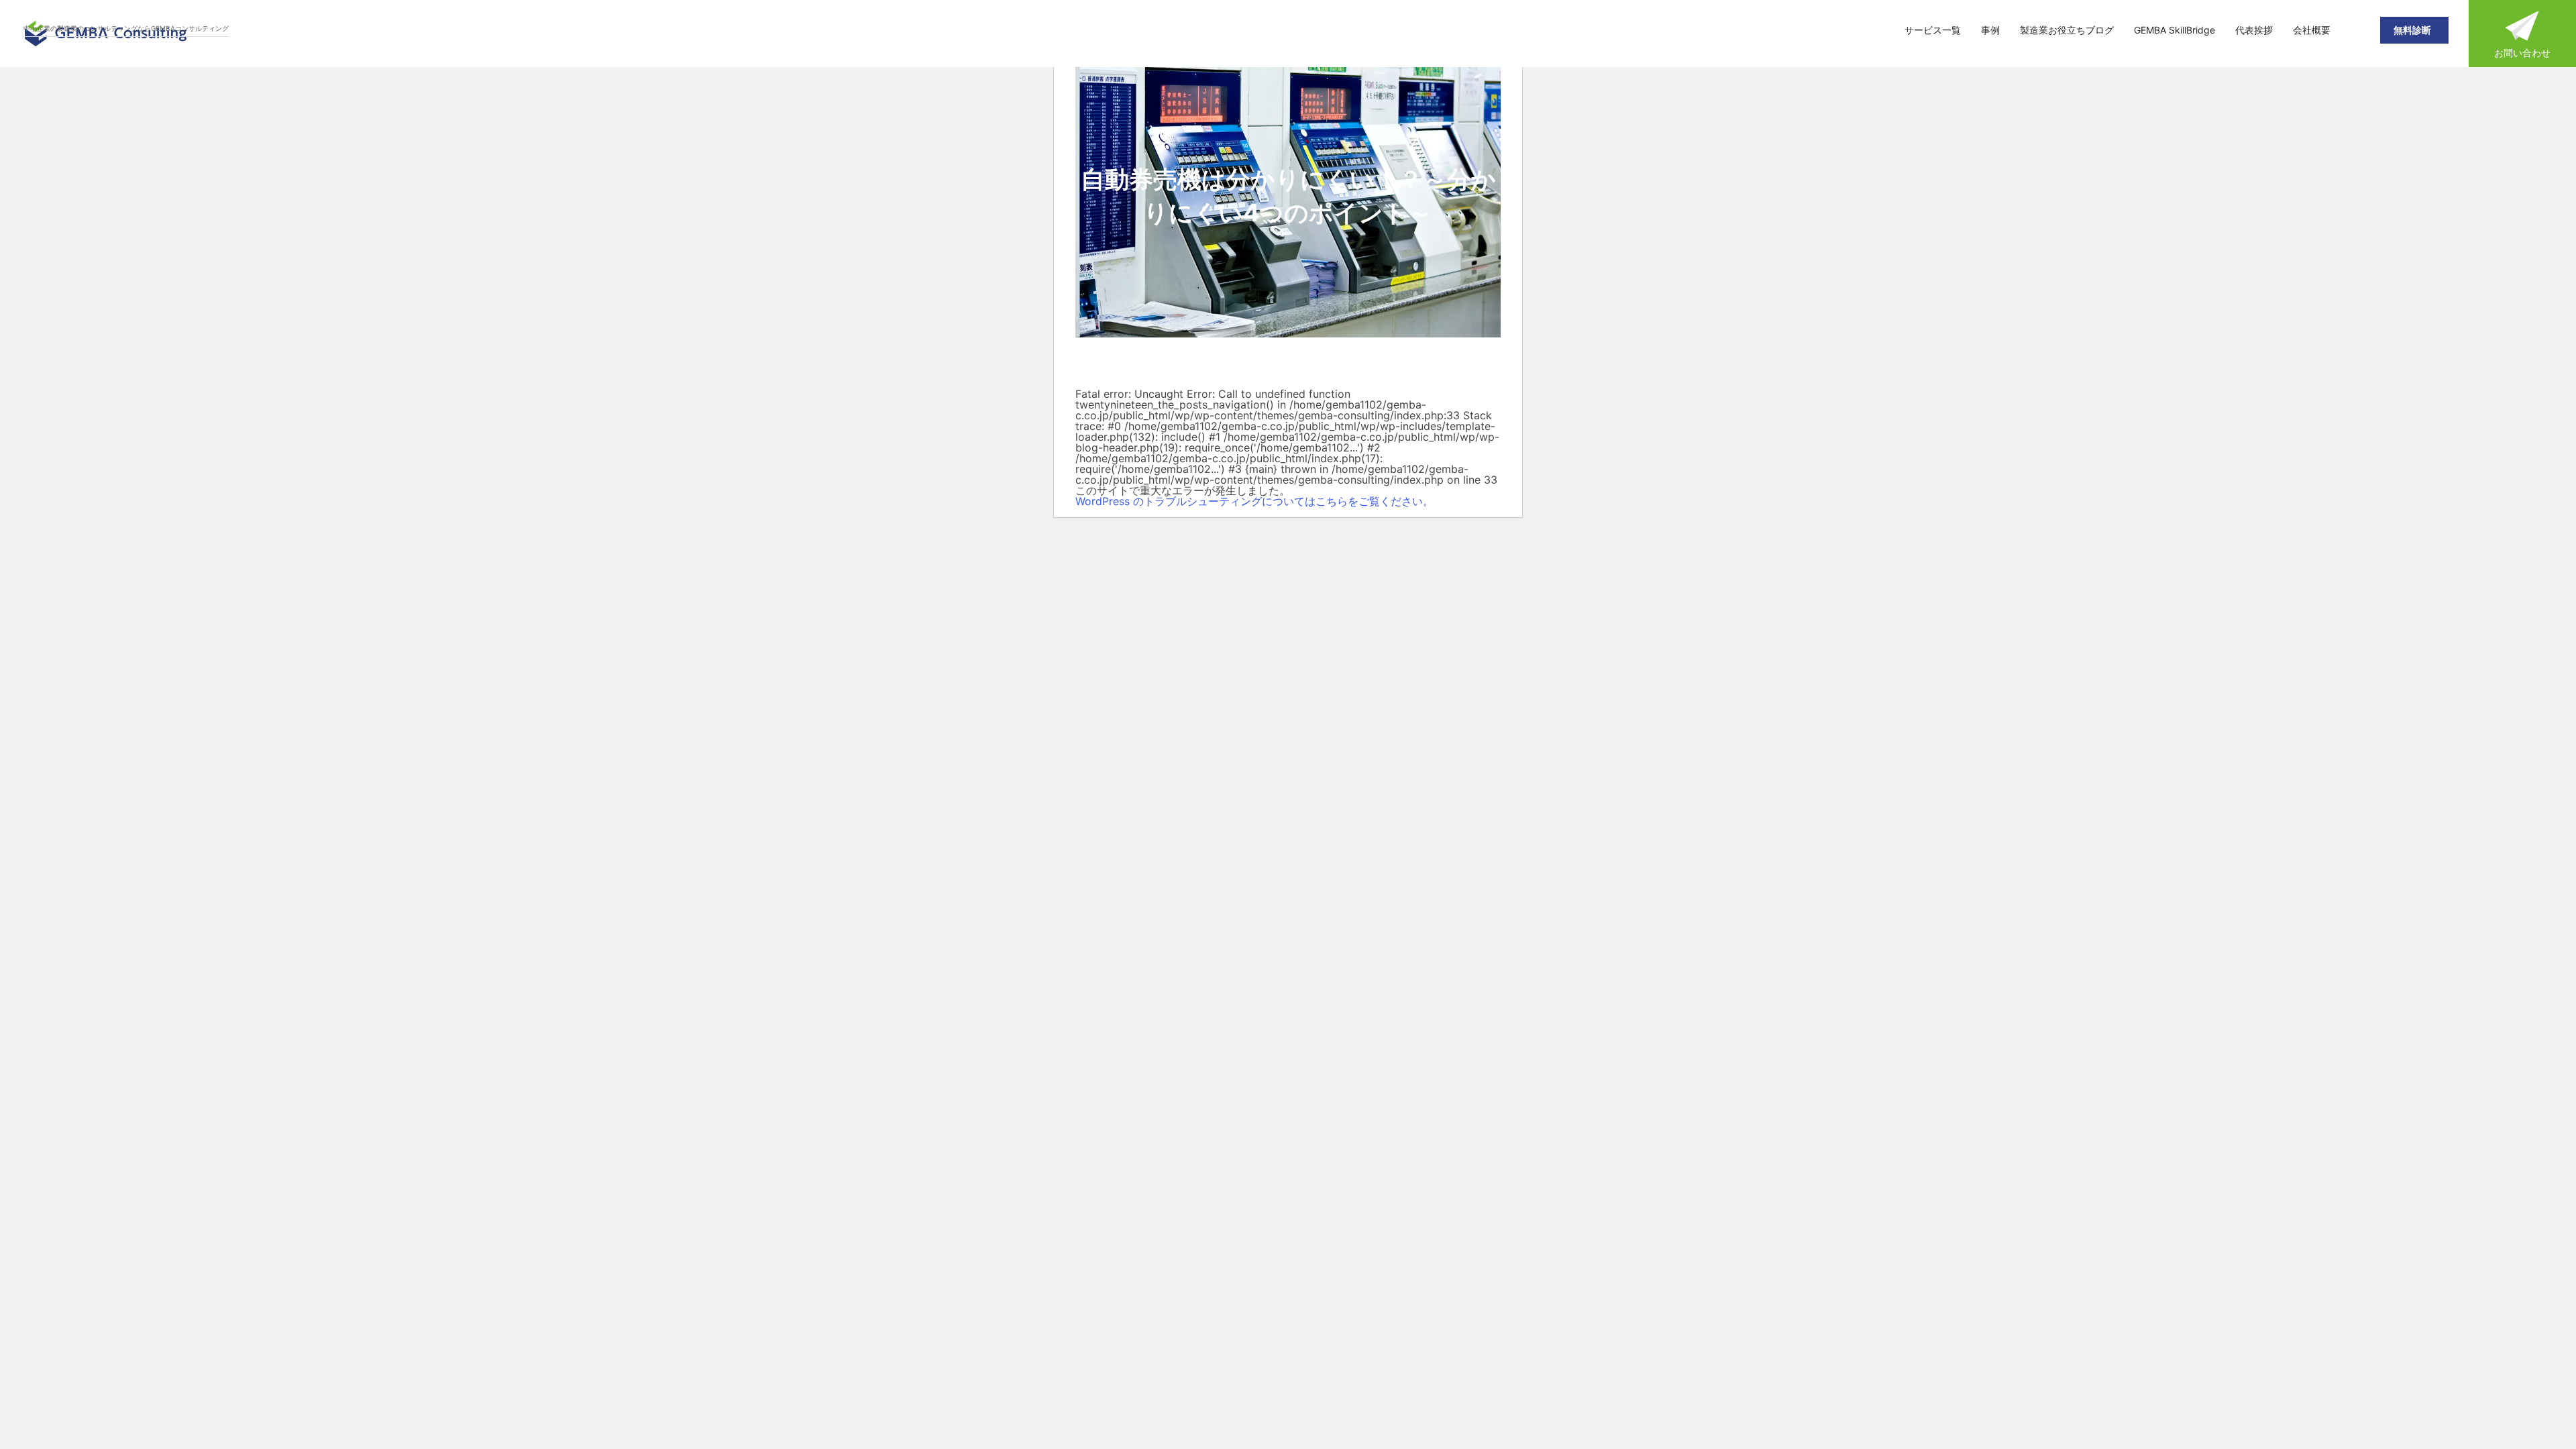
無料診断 (2414, 30)
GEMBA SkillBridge (2175, 30)
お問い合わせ (2522, 53)
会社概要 (2312, 30)
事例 (1990, 30)
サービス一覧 (1933, 30)
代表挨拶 (2254, 30)
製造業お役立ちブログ (2067, 30)
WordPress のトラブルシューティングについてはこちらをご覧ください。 (1254, 501)
